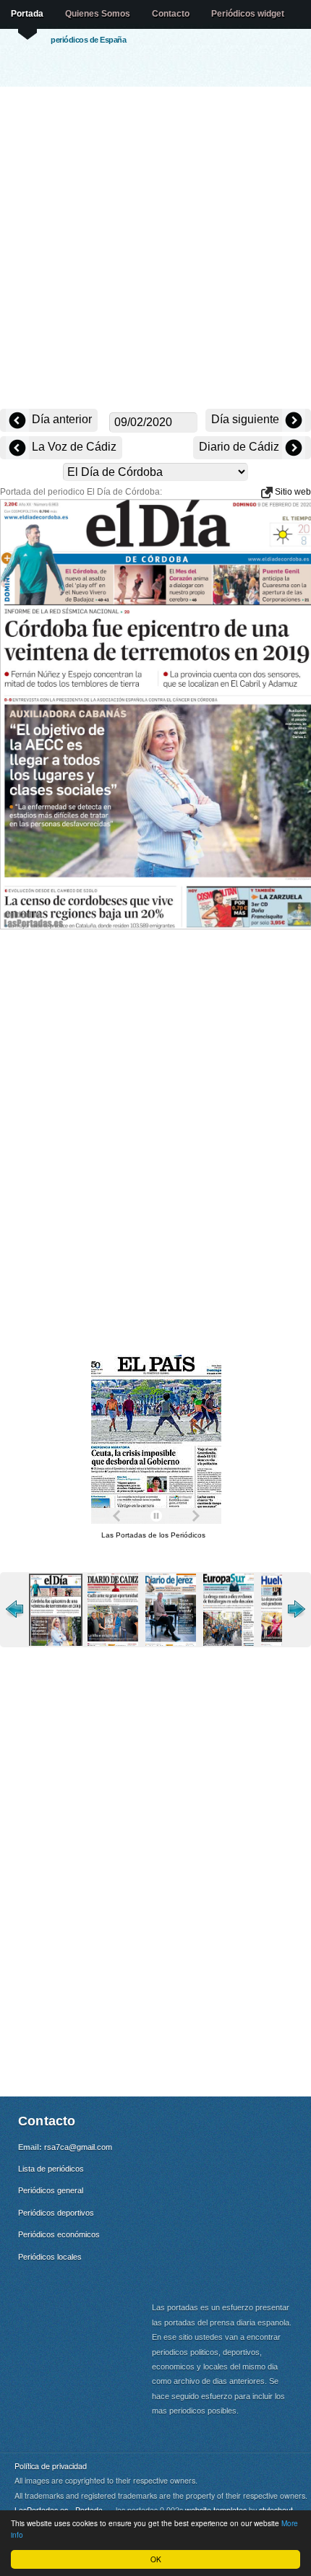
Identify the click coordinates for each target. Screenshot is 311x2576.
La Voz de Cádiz (73, 447)
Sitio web (292, 492)
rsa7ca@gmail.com (78, 2147)
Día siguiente (247, 419)
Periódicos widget (248, 14)
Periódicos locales (50, 2257)
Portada (27, 14)
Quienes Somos (98, 14)
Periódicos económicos (59, 2234)
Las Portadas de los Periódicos (153, 1535)
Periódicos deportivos (56, 2213)
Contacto (171, 14)
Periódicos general (51, 2190)
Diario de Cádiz (240, 447)
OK (156, 2559)
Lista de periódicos (51, 2169)
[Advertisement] (155, 249)
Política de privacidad (51, 2466)
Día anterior (60, 419)
